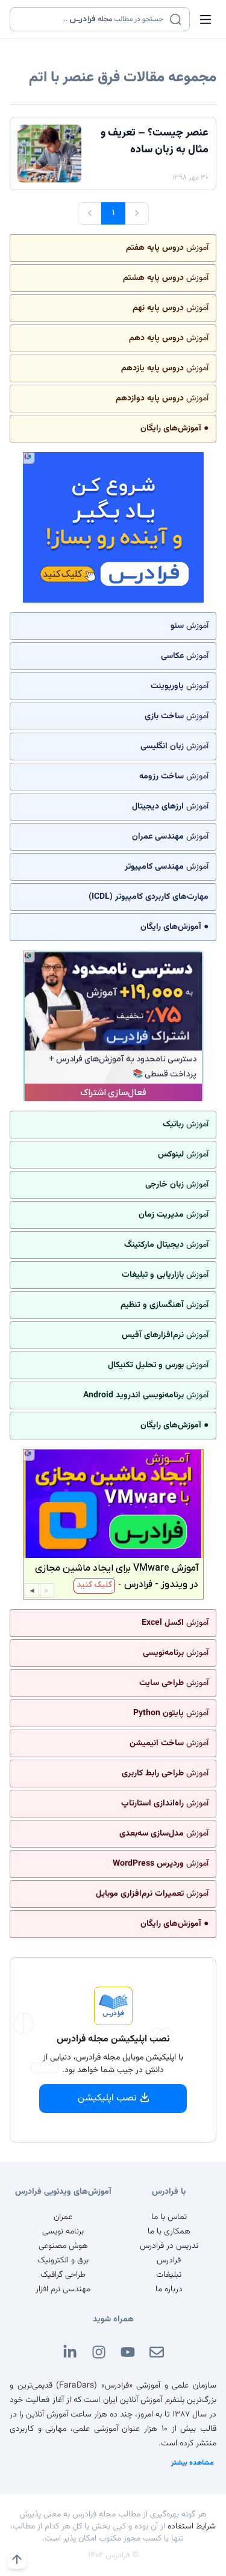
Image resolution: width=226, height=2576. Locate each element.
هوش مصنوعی (63, 2246)
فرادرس (169, 2261)
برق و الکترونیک (63, 2261)
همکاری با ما (169, 2232)
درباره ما (169, 2289)
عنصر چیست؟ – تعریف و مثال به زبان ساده (155, 141)
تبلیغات (169, 2275)
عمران (63, 2217)
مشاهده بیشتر (193, 2463)
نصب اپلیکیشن (107, 2098)
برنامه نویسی (63, 2232)
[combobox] (92, 19)
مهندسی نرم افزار (63, 2289)
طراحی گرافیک (63, 2275)
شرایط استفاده (192, 2527)
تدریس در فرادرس (169, 2246)
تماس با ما (169, 2217)
